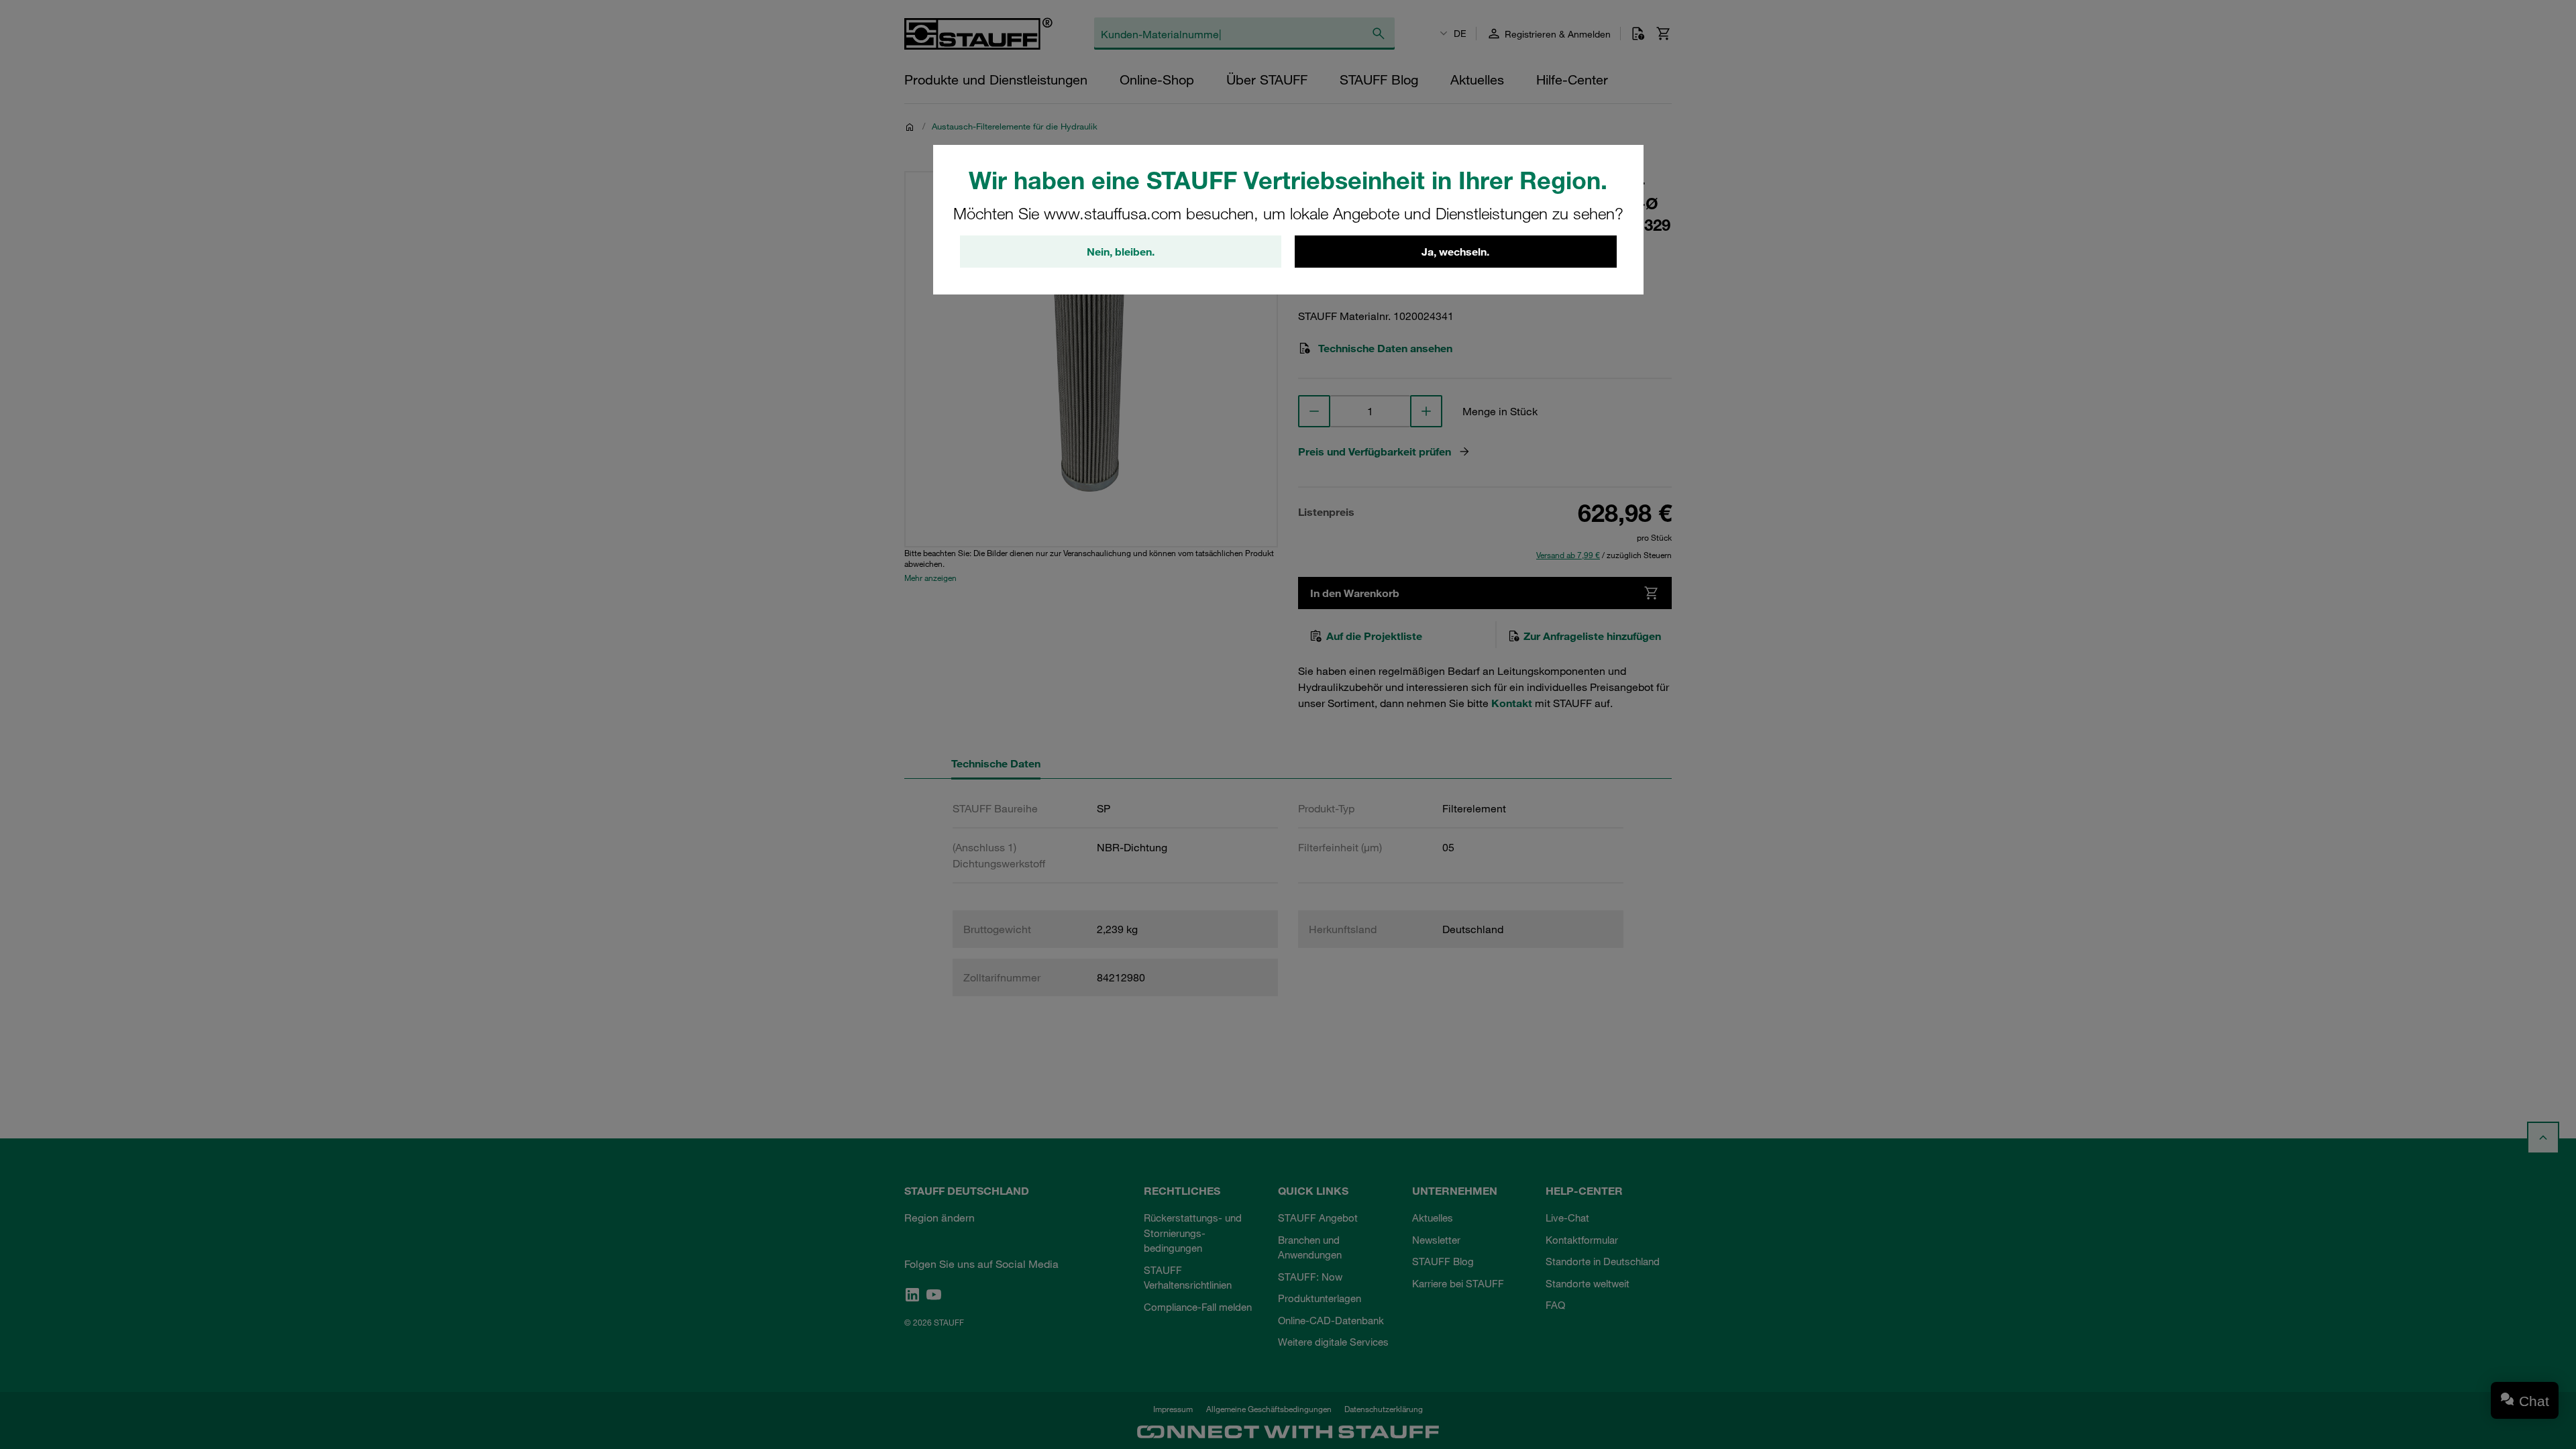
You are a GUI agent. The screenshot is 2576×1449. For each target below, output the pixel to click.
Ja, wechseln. (1455, 252)
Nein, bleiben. (1121, 252)
